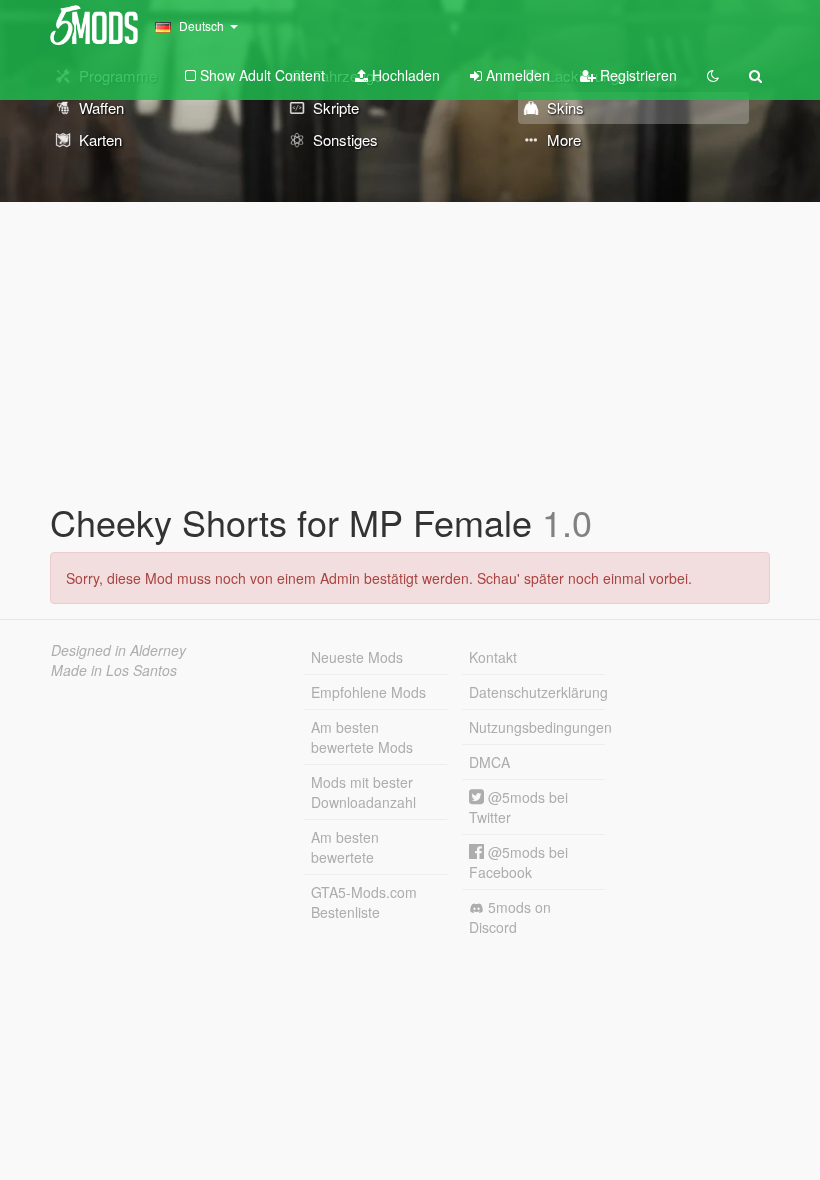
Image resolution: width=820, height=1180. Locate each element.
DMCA (489, 762)
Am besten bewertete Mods (362, 737)
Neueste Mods (357, 657)
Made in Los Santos (114, 670)
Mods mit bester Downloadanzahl (363, 792)
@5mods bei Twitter (518, 807)
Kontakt (493, 657)
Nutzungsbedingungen (537, 727)
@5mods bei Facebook (518, 862)
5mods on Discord (510, 917)
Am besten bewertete (345, 847)
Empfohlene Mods (368, 692)
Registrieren (636, 75)
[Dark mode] (713, 75)
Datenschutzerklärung (537, 692)
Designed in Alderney (118, 650)
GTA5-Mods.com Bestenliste (364, 902)
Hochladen (404, 75)
